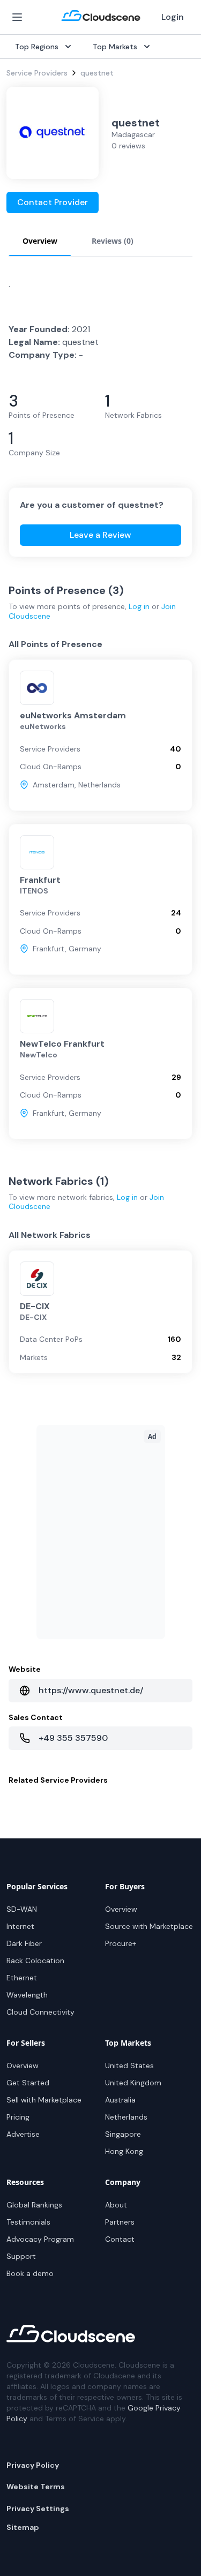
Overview (121, 1909)
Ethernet (22, 1978)
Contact (120, 2239)
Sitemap (23, 2527)
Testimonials (28, 2222)
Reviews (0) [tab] (113, 241)
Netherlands (126, 2117)
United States (129, 2066)
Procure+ (121, 1943)
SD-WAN (22, 1909)
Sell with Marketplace (44, 2100)
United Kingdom (133, 2083)
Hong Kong (124, 2151)
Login (173, 17)
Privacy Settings (38, 2509)
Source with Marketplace (149, 1926)
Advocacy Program (40, 2239)
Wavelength (27, 1995)
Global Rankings (34, 2205)
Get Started (28, 2083)
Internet (20, 1926)
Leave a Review (100, 535)
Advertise (23, 2134)
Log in (139, 606)
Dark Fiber (24, 1943)
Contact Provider (53, 202)
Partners (120, 2222)
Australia (120, 2100)
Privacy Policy (33, 2465)
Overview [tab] (40, 241)
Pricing (18, 2117)
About (116, 2205)
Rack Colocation (35, 1961)
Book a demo (30, 2273)
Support (21, 2256)
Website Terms (36, 2487)
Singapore (123, 2134)
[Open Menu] (17, 17)
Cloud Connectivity (40, 2012)
